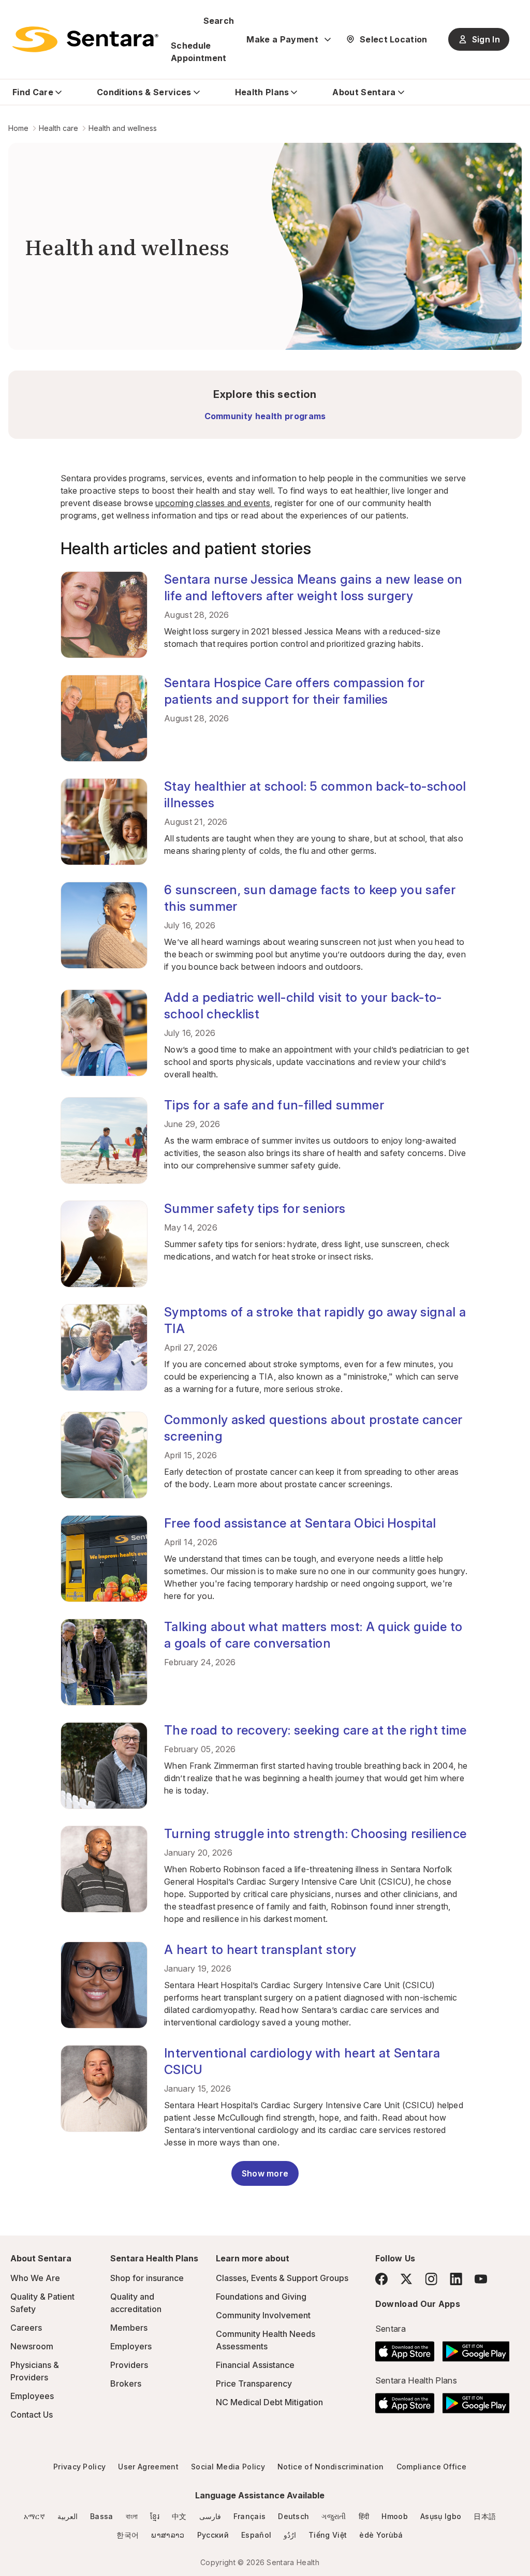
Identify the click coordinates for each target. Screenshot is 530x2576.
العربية (68, 2516)
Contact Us (32, 2415)
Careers (26, 2328)
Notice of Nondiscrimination (331, 2467)
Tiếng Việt (328, 2535)
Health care (58, 128)
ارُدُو (290, 2535)
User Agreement (148, 2467)
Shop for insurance (147, 2278)
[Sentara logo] (85, 39)
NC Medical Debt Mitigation (269, 2402)
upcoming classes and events (213, 503)
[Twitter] (406, 2279)
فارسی (210, 2516)
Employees (32, 2396)
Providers (129, 2365)
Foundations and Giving (261, 2297)
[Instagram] (431, 2279)
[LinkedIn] (456, 2279)
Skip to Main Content (16, 14)
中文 (179, 2516)
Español (256, 2535)
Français (250, 2516)
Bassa (102, 2516)
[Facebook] (381, 2279)
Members (129, 2328)
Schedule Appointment (199, 52)
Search (219, 21)
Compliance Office (431, 2467)
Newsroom (32, 2346)
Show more (265, 2173)
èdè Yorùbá (381, 2535)
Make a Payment (282, 39)
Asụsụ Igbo (441, 2516)
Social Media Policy (228, 2467)
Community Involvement (263, 2315)
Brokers (126, 2383)
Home (18, 128)
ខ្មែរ (155, 2516)
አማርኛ (34, 2516)
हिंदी (364, 2516)
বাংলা (132, 2516)
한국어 (128, 2535)
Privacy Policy (79, 2467)
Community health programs (265, 416)
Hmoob (395, 2516)
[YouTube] (481, 2279)
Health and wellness (123, 128)
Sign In (486, 39)
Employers (131, 2346)
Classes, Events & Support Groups (282, 2278)
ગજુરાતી (334, 2516)
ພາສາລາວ (168, 2535)
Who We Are (35, 2278)
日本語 (485, 2516)
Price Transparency (254, 2383)
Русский (213, 2535)
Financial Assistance (255, 2365)
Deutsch (293, 2516)
